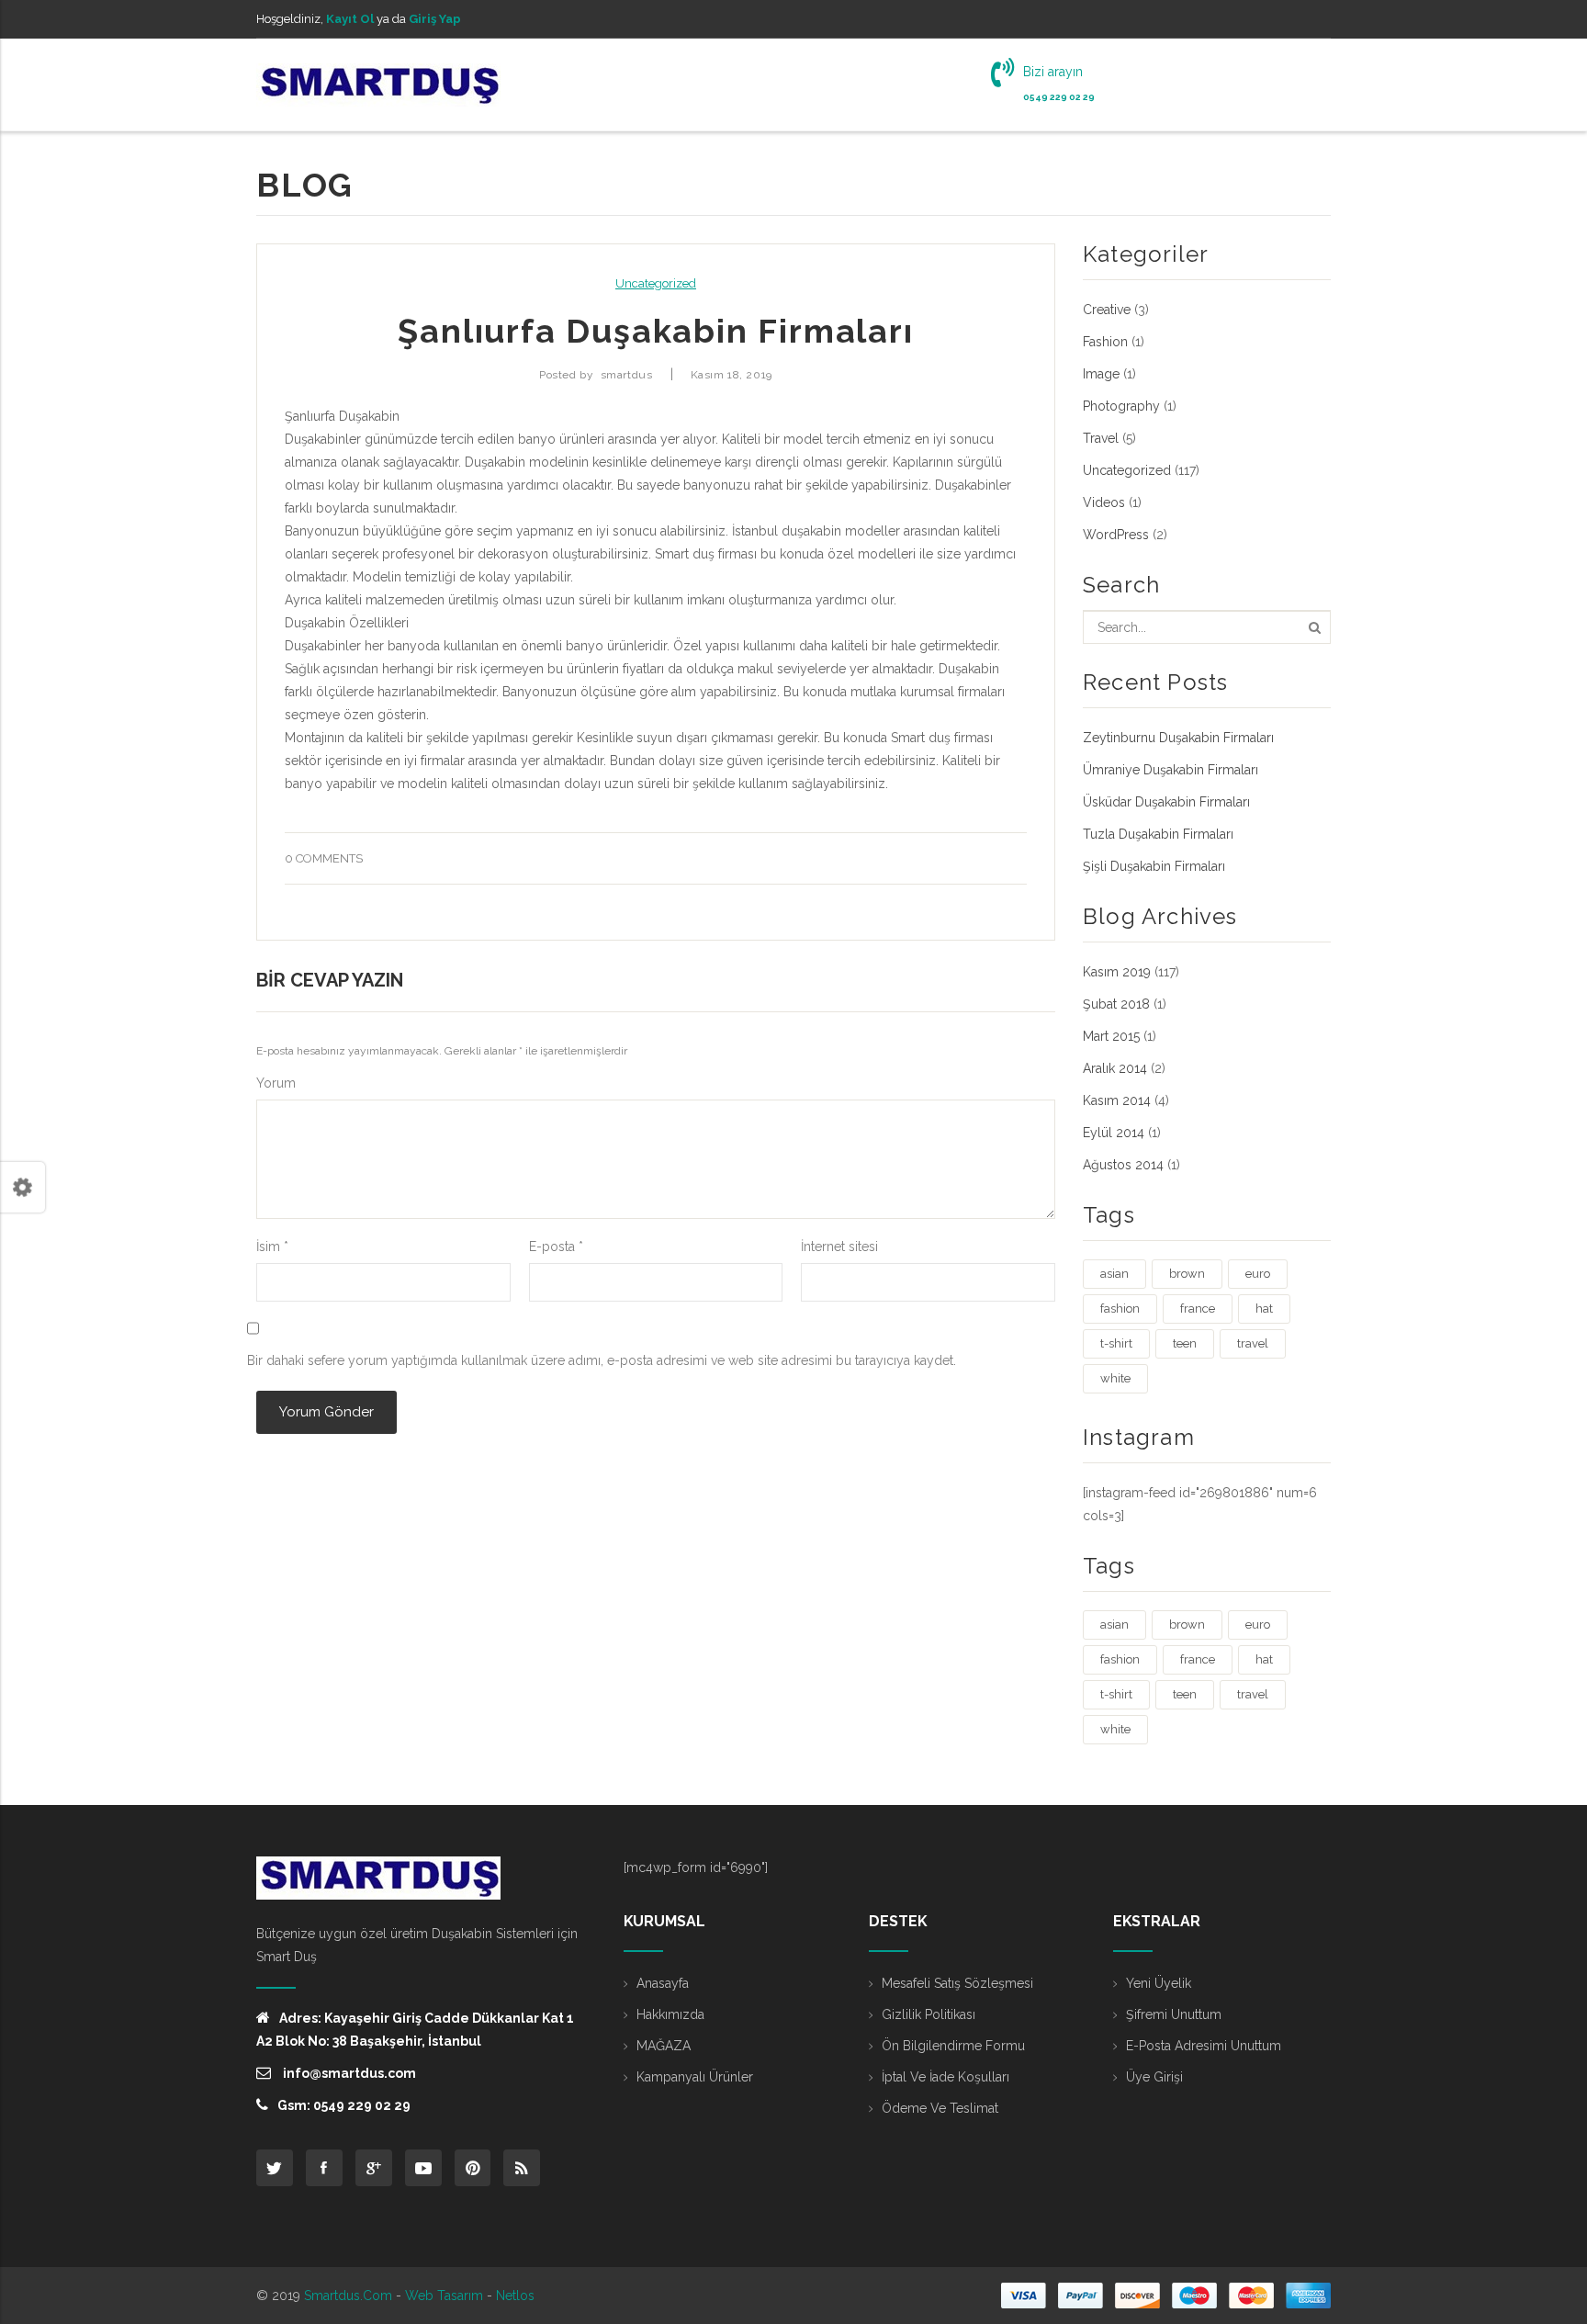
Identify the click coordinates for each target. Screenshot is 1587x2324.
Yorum (276, 1083)
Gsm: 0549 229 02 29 (344, 2105)
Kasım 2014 (1117, 1100)
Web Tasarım (444, 2296)
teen (1185, 1343)
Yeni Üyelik (1159, 1983)
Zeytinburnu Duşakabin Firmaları (1178, 738)
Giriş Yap (435, 19)
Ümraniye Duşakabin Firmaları (1171, 770)
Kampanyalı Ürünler (695, 2077)
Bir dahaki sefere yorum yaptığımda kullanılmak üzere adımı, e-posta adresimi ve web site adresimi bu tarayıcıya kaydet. (602, 1360)
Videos (1104, 502)
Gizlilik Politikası (929, 2014)
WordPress (1116, 535)
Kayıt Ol (350, 19)
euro (1258, 1274)
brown (1187, 1274)
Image (1101, 374)
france (1198, 1309)
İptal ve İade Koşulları (945, 2077)
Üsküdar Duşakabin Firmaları (1166, 802)
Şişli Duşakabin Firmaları (1154, 866)
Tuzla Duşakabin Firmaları (1158, 834)
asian (1114, 1274)
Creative (1107, 310)
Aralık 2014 (1115, 1068)
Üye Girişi (1154, 2077)
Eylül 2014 (1114, 1133)
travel (1253, 1343)
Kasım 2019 (1117, 972)
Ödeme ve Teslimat (940, 2108)
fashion (1120, 1309)
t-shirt (1116, 1343)
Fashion (1105, 342)
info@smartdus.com (348, 2073)
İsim (272, 1247)
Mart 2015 (1111, 1036)
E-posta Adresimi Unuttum (1204, 2046)
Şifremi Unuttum (1174, 2014)
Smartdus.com (348, 2296)
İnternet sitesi (839, 1247)
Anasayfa (663, 1983)
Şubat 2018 (1116, 1004)
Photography (1121, 406)
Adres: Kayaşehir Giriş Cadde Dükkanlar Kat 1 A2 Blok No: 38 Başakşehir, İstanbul (415, 2030)
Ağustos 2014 (1123, 1165)
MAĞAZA (664, 2046)
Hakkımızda (670, 2014)
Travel (1101, 438)
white (1115, 1378)
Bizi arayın (1053, 72)
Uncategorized (656, 283)
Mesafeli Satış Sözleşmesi (957, 1983)
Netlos (515, 2296)
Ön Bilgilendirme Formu (953, 2046)
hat (1264, 1309)
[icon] (275, 2168)
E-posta (556, 1247)
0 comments (324, 858)
